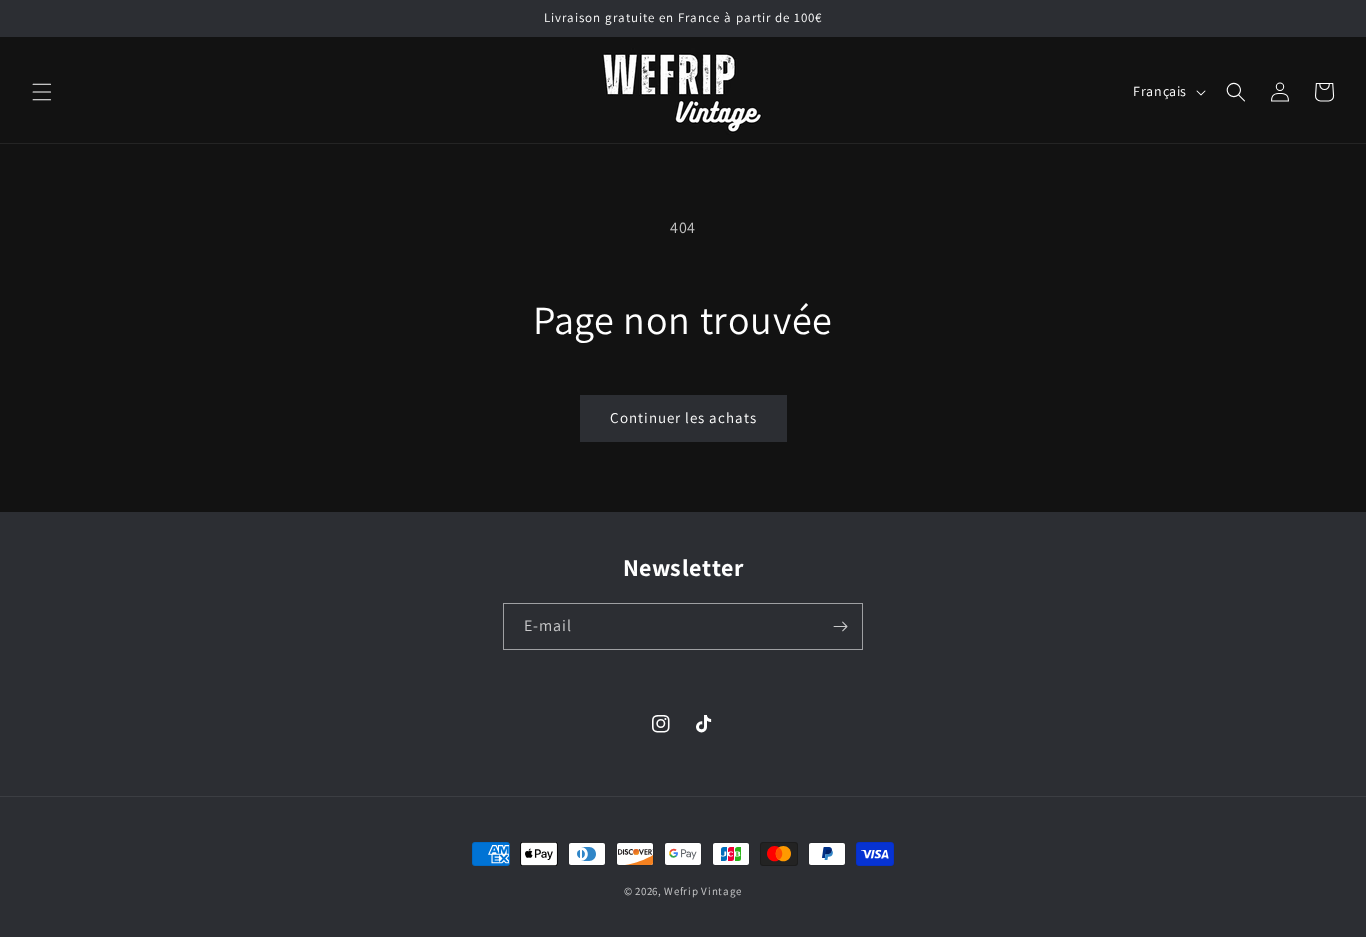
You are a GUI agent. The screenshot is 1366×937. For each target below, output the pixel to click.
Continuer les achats (683, 417)
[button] (42, 92)
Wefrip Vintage (703, 891)
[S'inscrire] (840, 626)
